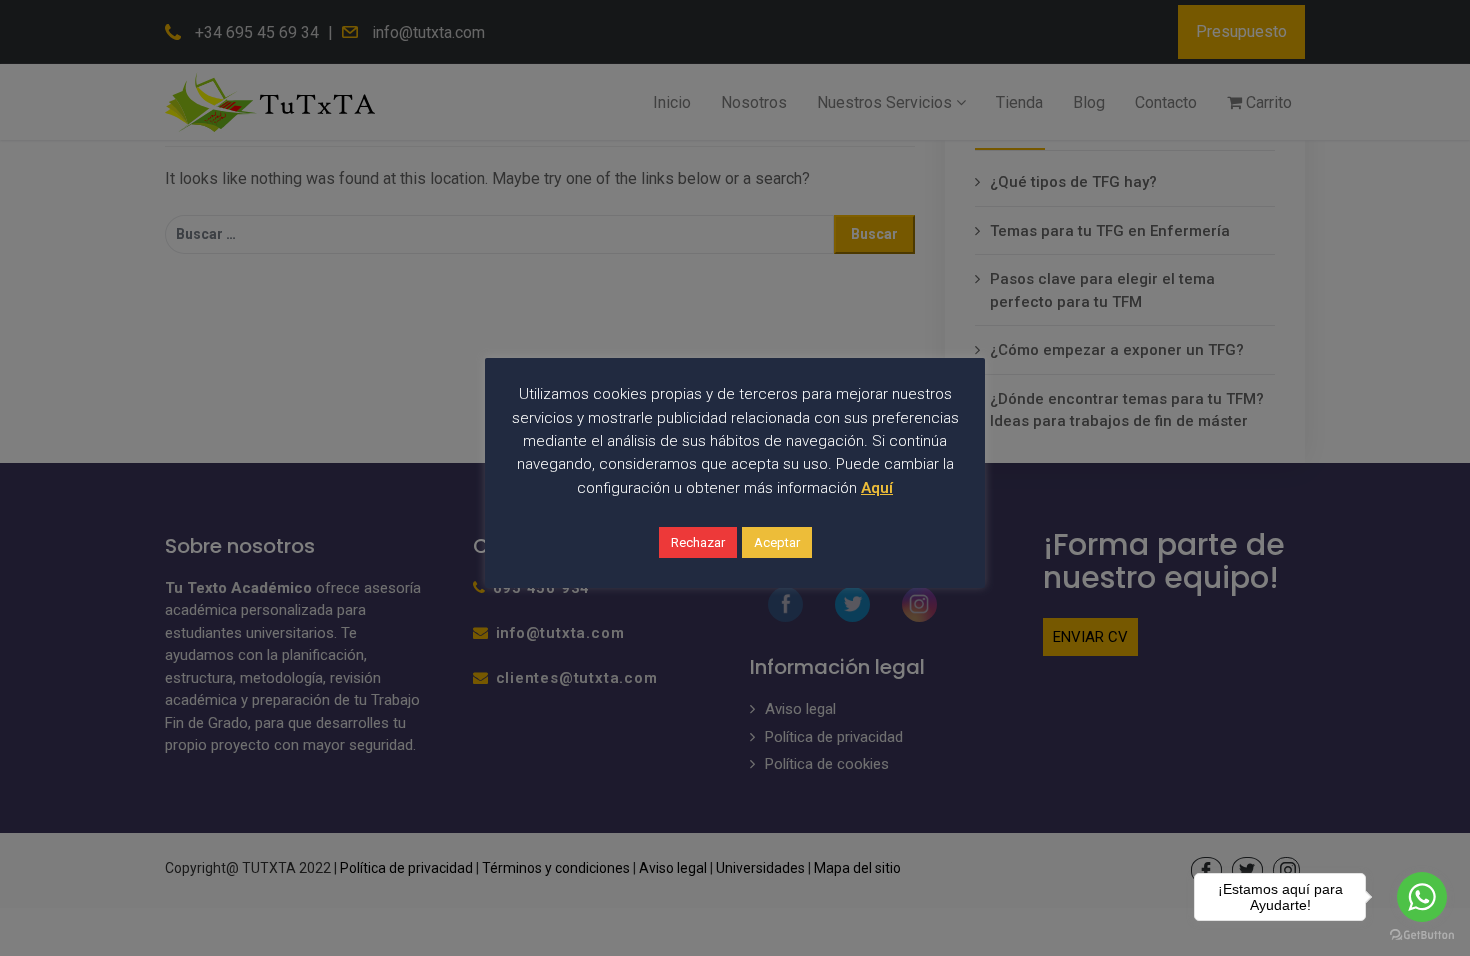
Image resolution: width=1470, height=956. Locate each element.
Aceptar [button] (777, 542)
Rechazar (698, 542)
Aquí (877, 488)
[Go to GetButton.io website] (1422, 935)
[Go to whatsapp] (1422, 897)
